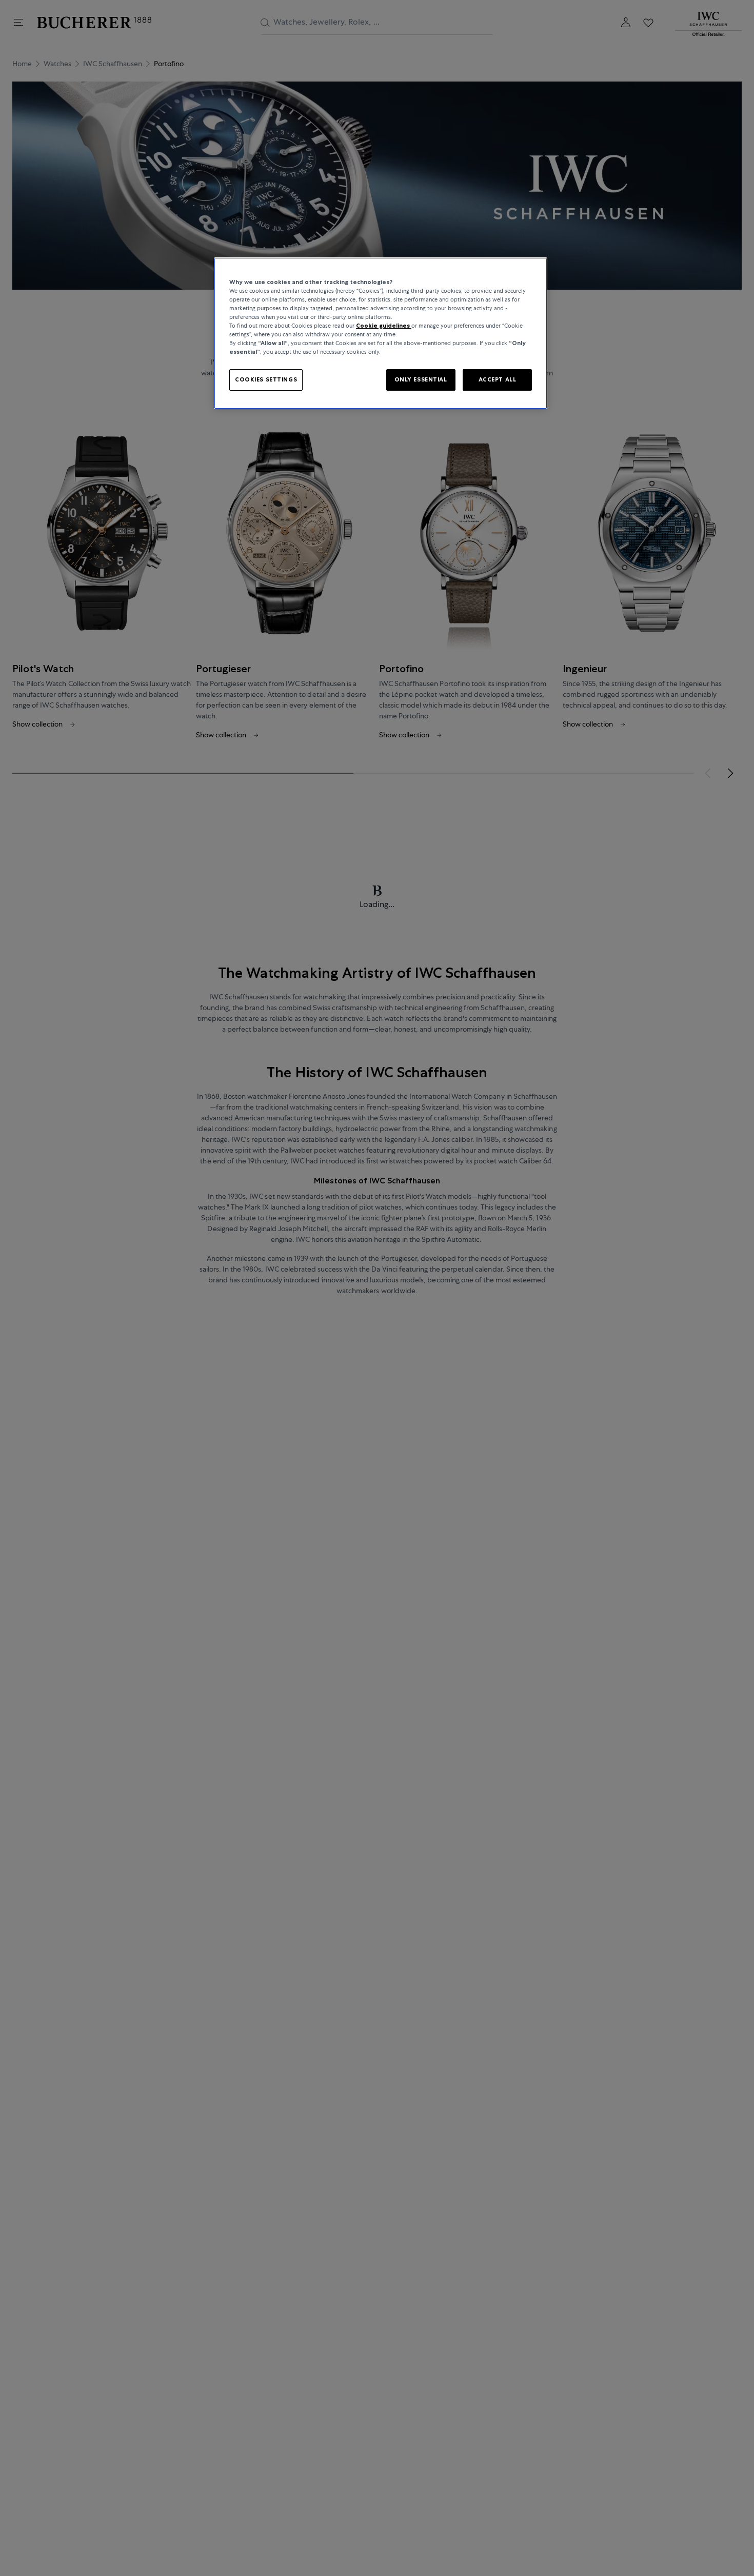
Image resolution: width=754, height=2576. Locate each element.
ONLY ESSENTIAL (421, 380)
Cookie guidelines (384, 326)
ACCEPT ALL (498, 380)
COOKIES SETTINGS (266, 380)
